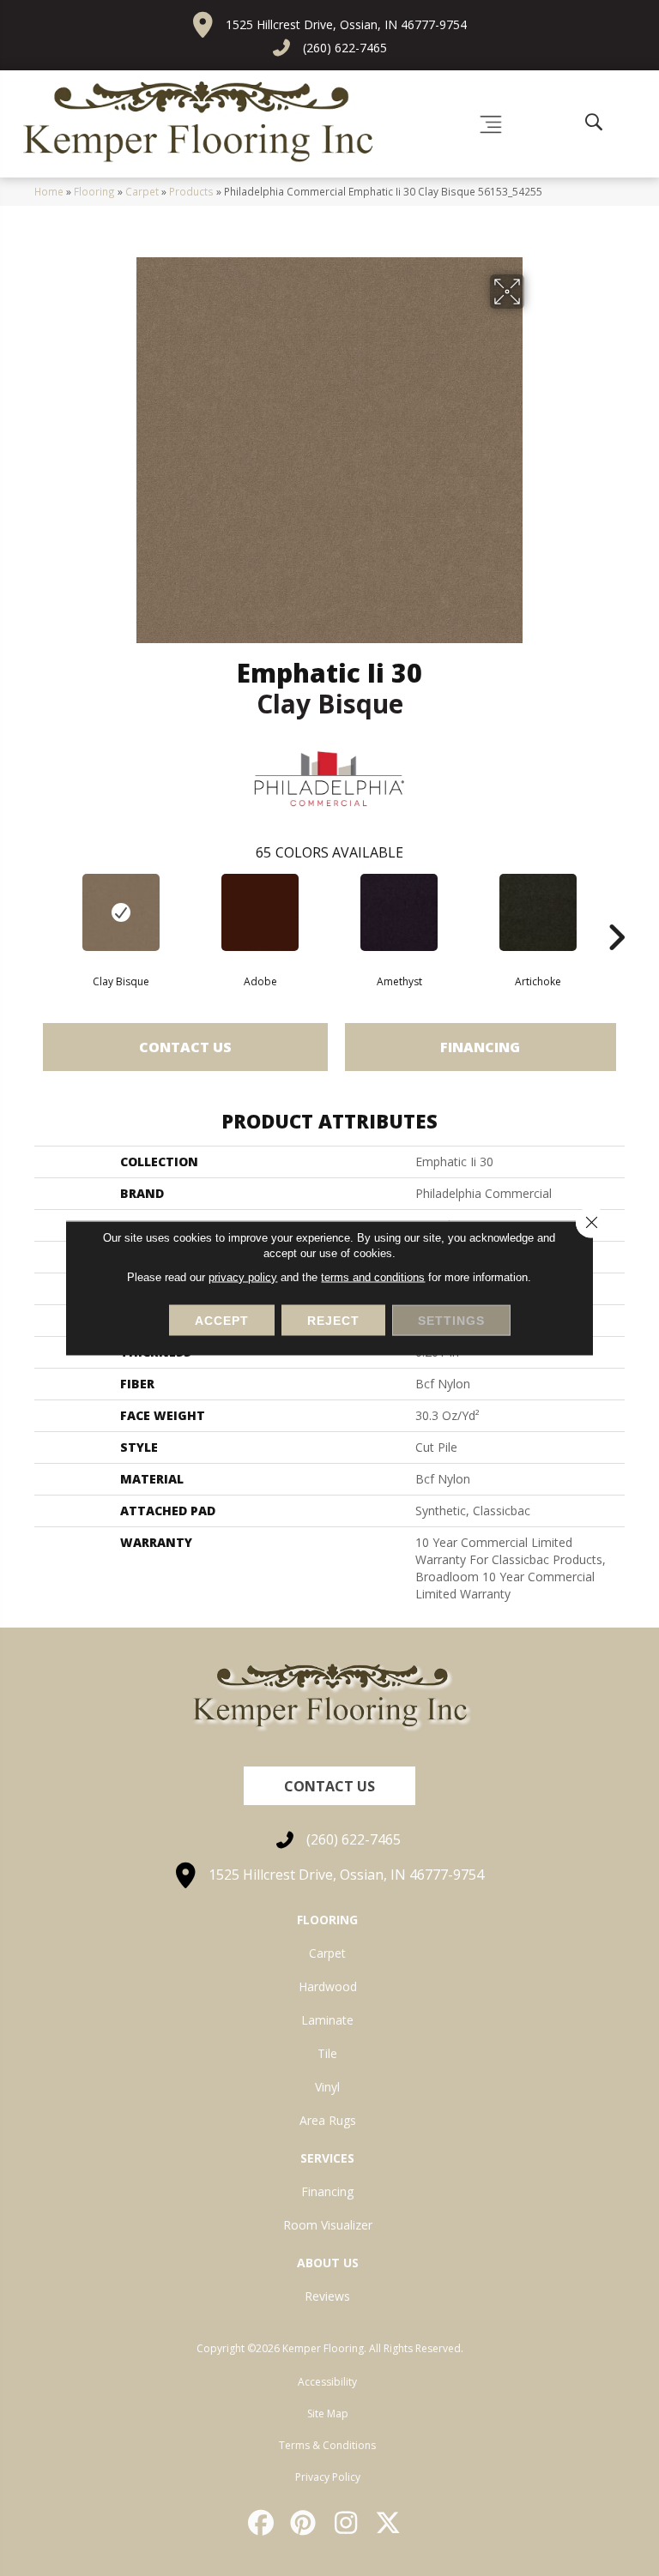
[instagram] (347, 2523)
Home (49, 191)
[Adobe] (260, 912)
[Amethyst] (399, 912)
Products (191, 191)
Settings (451, 1321)
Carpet (142, 191)
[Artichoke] (538, 912)
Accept (222, 1321)
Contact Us (185, 1047)
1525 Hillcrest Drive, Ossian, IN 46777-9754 (346, 24)
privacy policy (243, 1277)
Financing (480, 1047)
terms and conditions (373, 1277)
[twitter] (390, 2523)
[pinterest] (305, 2523)
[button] (329, 1786)
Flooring (94, 191)
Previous (43, 912)
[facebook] (262, 2523)
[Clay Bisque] (121, 912)
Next (616, 912)
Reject (333, 1321)
